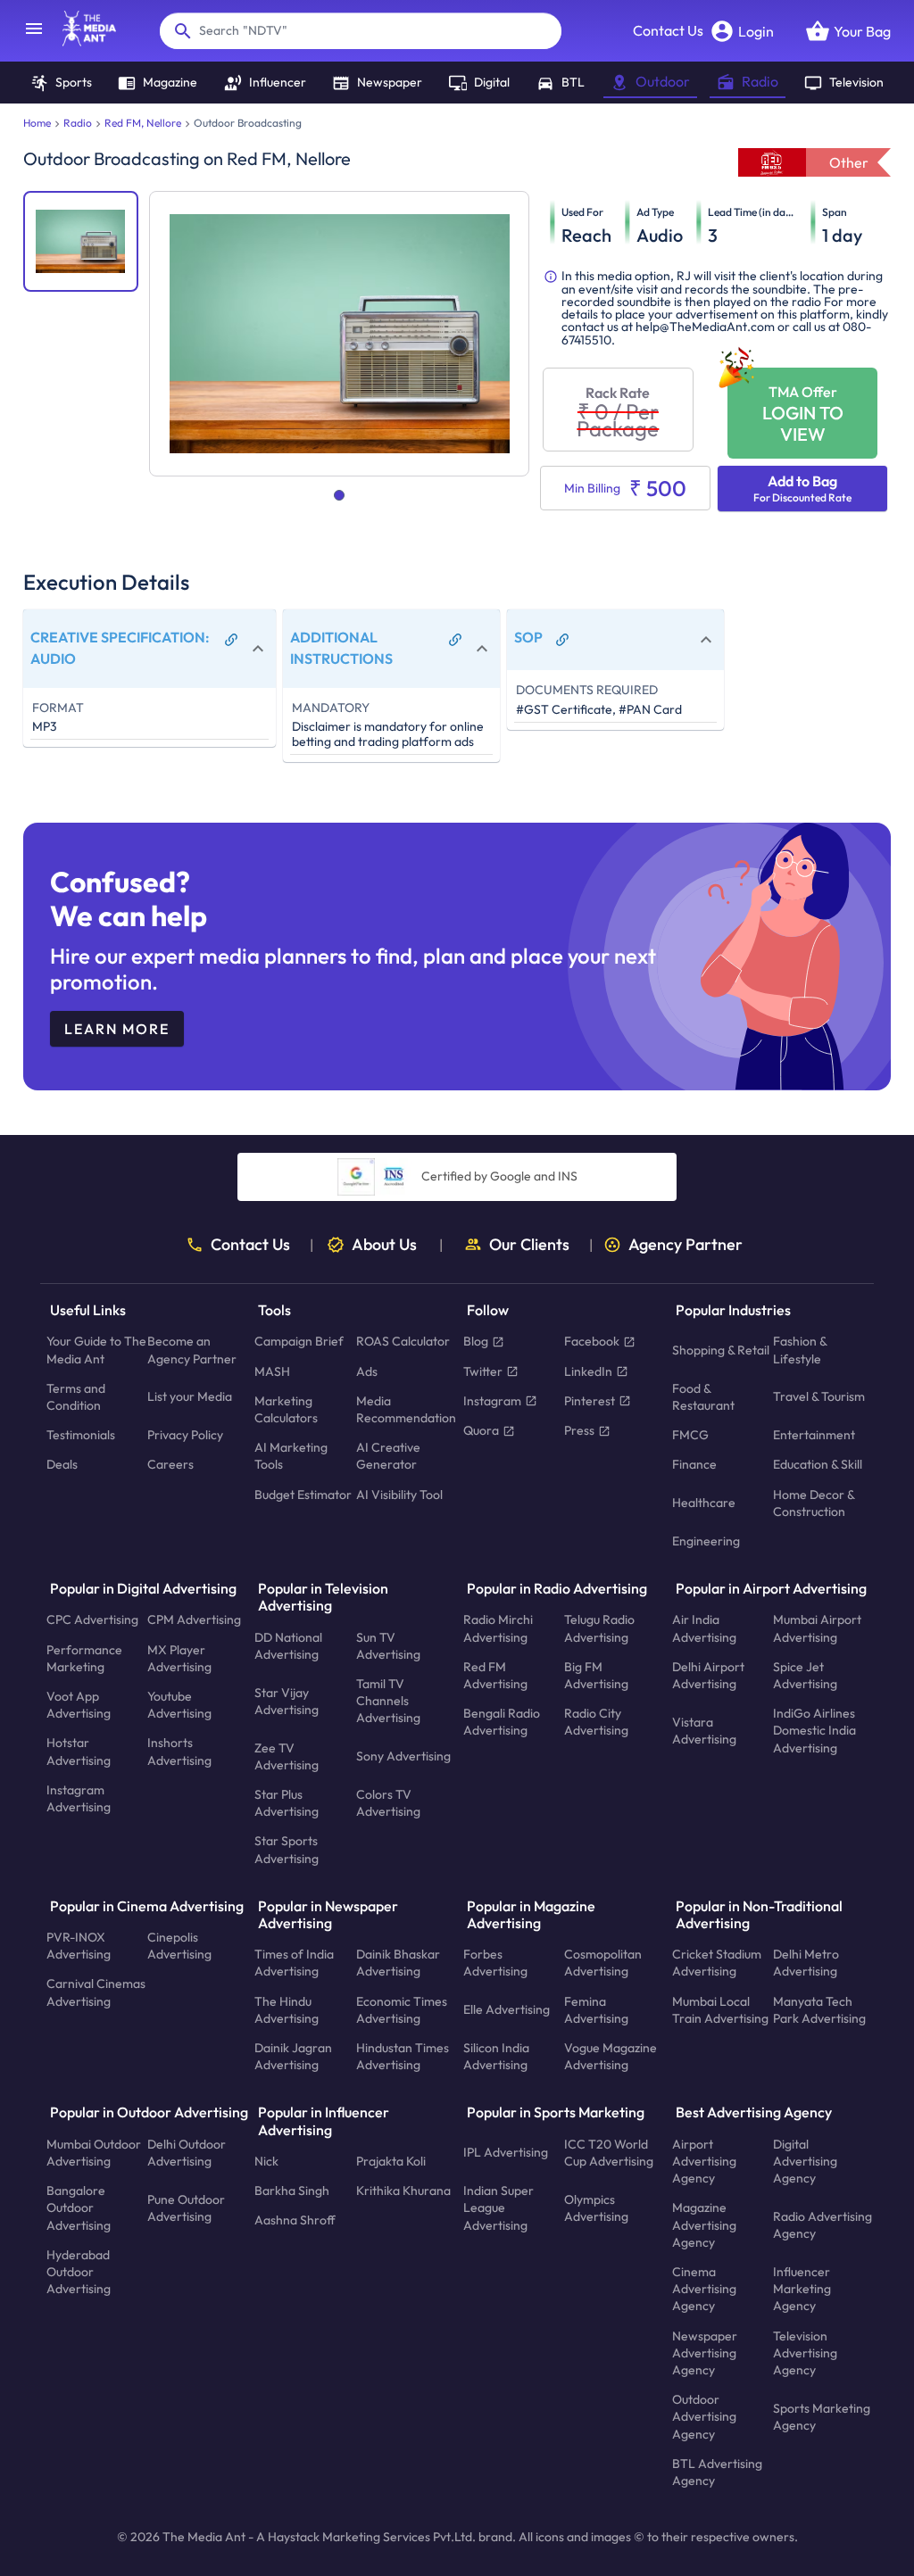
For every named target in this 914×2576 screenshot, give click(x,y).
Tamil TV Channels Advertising (388, 1701)
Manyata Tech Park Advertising (819, 2009)
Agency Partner (685, 1245)
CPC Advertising (92, 1619)
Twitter (483, 1371)
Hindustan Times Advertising (403, 2056)
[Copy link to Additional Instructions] (455, 640)
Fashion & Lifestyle (800, 1350)
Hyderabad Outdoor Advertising (79, 2271)
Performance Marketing (84, 1657)
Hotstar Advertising (79, 1751)
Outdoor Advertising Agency (704, 2416)
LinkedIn (588, 1371)
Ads (367, 1371)
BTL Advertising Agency (717, 2471)
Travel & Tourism (819, 1396)
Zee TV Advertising (287, 1756)
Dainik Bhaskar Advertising (398, 1963)
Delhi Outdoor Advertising (187, 2152)
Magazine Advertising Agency (704, 2224)
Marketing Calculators (286, 1409)
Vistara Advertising (704, 1731)
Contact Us (668, 30)
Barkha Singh (292, 2191)
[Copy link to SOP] (562, 640)
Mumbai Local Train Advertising (720, 2009)
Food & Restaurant (703, 1397)
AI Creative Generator (388, 1456)
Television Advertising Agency (805, 2352)
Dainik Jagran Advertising (293, 2056)
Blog (476, 1341)
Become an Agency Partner (192, 1350)
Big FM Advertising (596, 1675)
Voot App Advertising (79, 1705)
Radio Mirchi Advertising (498, 1628)
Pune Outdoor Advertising (186, 2207)
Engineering (706, 1541)
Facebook (592, 1341)
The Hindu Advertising (287, 2009)
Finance (694, 1464)
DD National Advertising (288, 1645)
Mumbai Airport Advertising (817, 1628)
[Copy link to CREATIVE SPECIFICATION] (231, 640)
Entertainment (814, 1435)
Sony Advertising (403, 1756)
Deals (62, 1464)
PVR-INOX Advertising (79, 1946)
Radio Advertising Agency (823, 2225)
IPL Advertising (506, 2152)
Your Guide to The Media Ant (96, 1350)
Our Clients (529, 1245)
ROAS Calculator (403, 1341)
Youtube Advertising (179, 1705)
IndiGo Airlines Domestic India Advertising (814, 1730)
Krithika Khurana (403, 2191)
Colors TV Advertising (388, 1803)
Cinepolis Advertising (179, 1946)
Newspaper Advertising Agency (705, 2352)
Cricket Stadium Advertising (717, 1963)
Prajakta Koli (391, 2161)
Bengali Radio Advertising (502, 1722)
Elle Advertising (507, 2009)
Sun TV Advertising (388, 1645)
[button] (150, 648)
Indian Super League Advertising (499, 2207)
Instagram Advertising (79, 1798)
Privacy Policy (185, 1435)
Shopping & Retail (721, 1350)
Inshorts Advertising (179, 1751)
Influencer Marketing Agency (802, 2289)
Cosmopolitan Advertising (603, 1963)
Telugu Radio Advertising (599, 1628)
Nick (266, 2161)
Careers (170, 1464)
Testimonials (81, 1435)
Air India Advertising (704, 1628)
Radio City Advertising (596, 1722)
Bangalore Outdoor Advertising (79, 2207)
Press (579, 1430)
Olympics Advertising (596, 2207)
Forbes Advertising (495, 1963)
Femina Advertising (596, 2009)
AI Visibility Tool (399, 1494)
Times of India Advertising (294, 1963)
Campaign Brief (299, 1341)
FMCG (690, 1435)
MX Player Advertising (179, 1657)
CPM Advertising (194, 1619)
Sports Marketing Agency (822, 2416)
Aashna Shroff (295, 2220)
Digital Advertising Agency (805, 2160)
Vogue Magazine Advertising (611, 2056)
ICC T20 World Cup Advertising (609, 2152)
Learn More (117, 1029)
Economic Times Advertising (402, 2009)
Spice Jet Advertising (805, 1675)
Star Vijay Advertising (287, 1700)
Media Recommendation (406, 1409)
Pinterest (590, 1401)
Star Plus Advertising (287, 1803)
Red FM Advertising (495, 1675)
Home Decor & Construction (814, 1502)
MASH (272, 1371)
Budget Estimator (303, 1494)
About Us (384, 1245)
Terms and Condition (76, 1397)
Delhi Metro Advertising (806, 1963)
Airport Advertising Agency (704, 2160)
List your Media (190, 1396)
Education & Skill (818, 1464)
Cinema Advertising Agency (704, 2289)
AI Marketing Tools (291, 1456)
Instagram (492, 1401)
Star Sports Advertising (287, 1849)
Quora (481, 1430)
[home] (80, 41)
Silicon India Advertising (496, 2056)
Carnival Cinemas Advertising (96, 1992)
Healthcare (704, 1503)
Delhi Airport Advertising (708, 1675)
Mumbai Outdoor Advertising (94, 2152)
